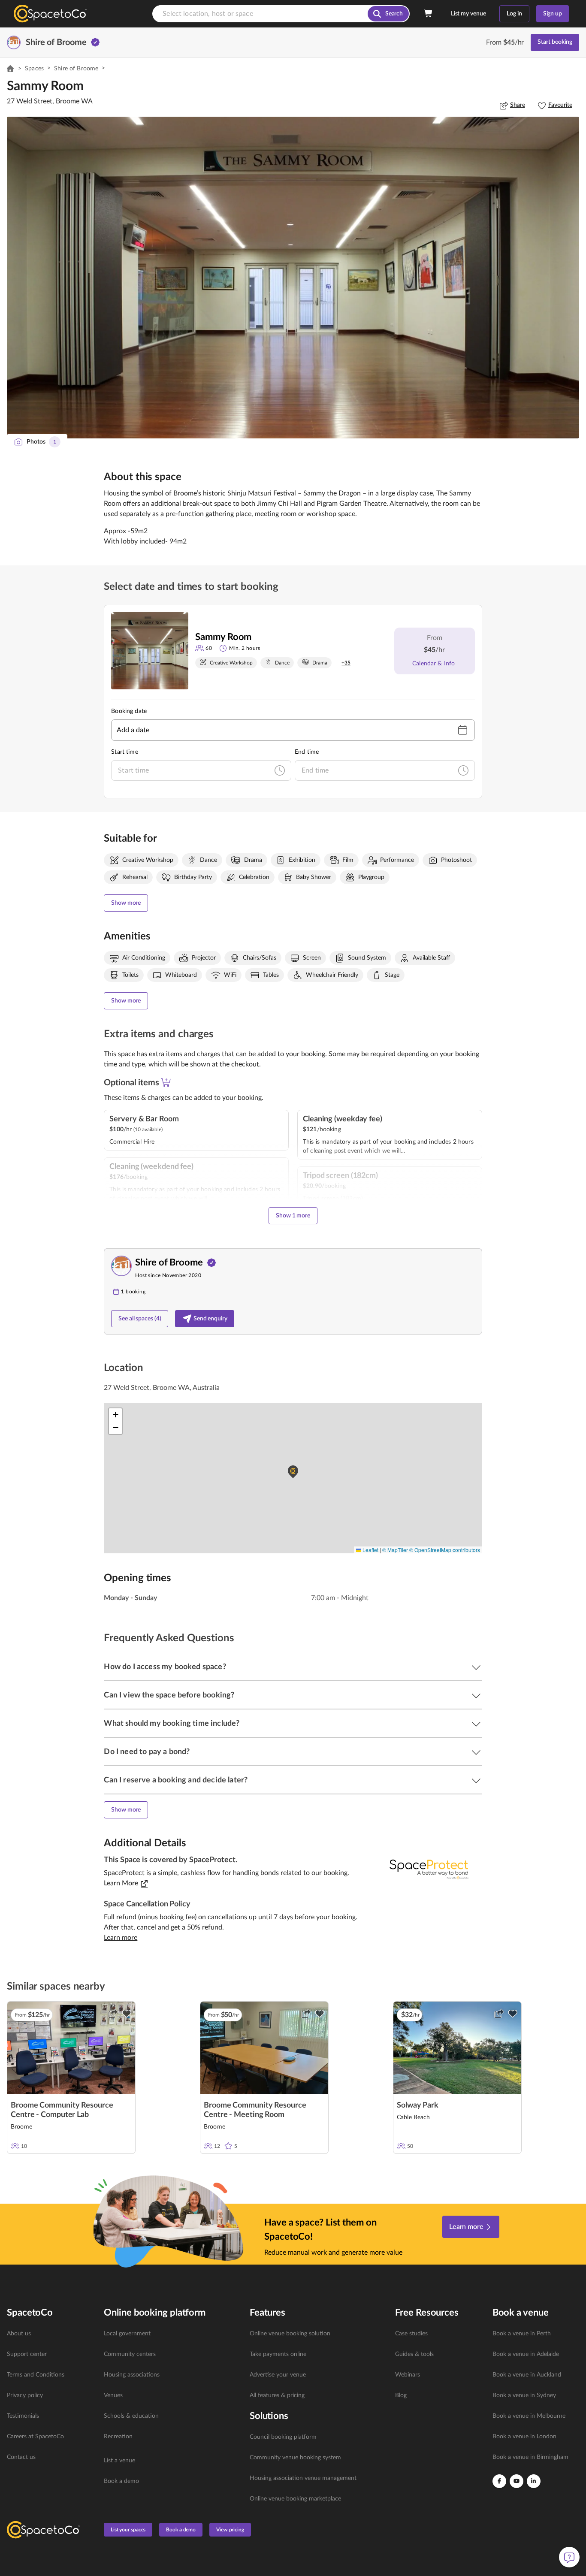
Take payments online (278, 2354)
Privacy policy (25, 2395)
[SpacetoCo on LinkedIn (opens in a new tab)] (534, 2481)
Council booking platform (283, 2437)
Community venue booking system (295, 2458)
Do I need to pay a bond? (147, 1752)
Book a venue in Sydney (524, 2395)
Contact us (21, 2457)
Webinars (408, 2375)
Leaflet (370, 1550)
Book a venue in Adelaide (526, 2354)
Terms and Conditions (36, 2375)
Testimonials (23, 2416)
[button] (293, 278)
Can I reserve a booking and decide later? (176, 1780)
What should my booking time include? (172, 1724)
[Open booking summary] (429, 14)
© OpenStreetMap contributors (445, 1550)
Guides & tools (414, 2354)
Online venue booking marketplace (295, 2499)
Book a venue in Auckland (527, 2375)
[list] (50, 2395)
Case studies (411, 2334)
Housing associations (132, 2375)
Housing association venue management (303, 2478)
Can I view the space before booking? (169, 1695)
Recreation (118, 2437)
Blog (401, 2395)
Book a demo (121, 2481)
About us (19, 2334)
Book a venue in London (524, 2437)
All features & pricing (277, 2395)
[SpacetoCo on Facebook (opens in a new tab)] (499, 2481)
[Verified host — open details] (95, 42)
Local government (127, 2334)
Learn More (121, 1883)
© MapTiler (395, 1550)
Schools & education (131, 2416)
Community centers (130, 2354)
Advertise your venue (278, 2375)
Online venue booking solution (290, 2334)
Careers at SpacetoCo (35, 2437)
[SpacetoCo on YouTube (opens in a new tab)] (517, 2481)
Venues (113, 2395)
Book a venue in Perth (522, 2334)
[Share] (113, 2014)
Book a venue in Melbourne (529, 2416)
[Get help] (569, 2557)
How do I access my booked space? (165, 1667)
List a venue (119, 2461)
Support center (27, 2354)
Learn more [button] (121, 1938)
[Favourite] (127, 2014)
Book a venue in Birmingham (530, 2457)
